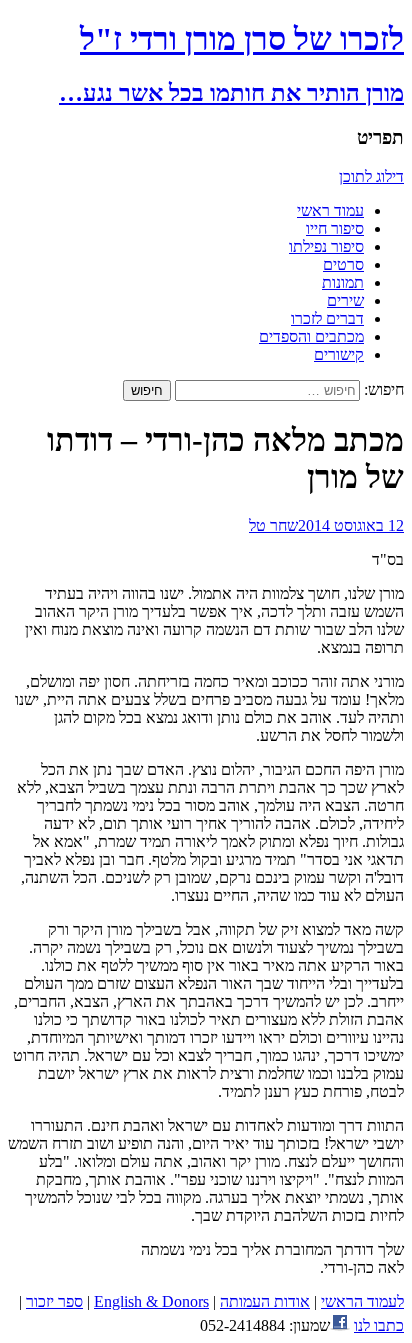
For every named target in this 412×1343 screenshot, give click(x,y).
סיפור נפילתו (326, 246)
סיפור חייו (335, 228)
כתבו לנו (379, 1325)
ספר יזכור (54, 1301)
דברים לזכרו (327, 318)
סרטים (343, 264)
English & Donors (151, 1301)
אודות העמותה (265, 1301)
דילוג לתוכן (371, 176)
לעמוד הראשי (362, 1301)
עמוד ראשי (330, 210)
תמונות (343, 282)
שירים (345, 300)
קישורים (339, 354)
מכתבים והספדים (311, 336)
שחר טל (273, 525)
